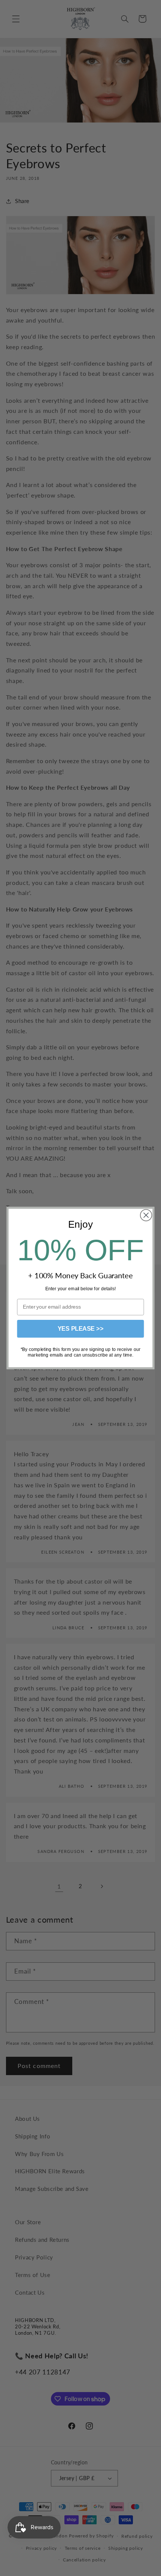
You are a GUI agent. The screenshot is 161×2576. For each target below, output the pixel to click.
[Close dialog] (146, 1215)
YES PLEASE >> (81, 1329)
